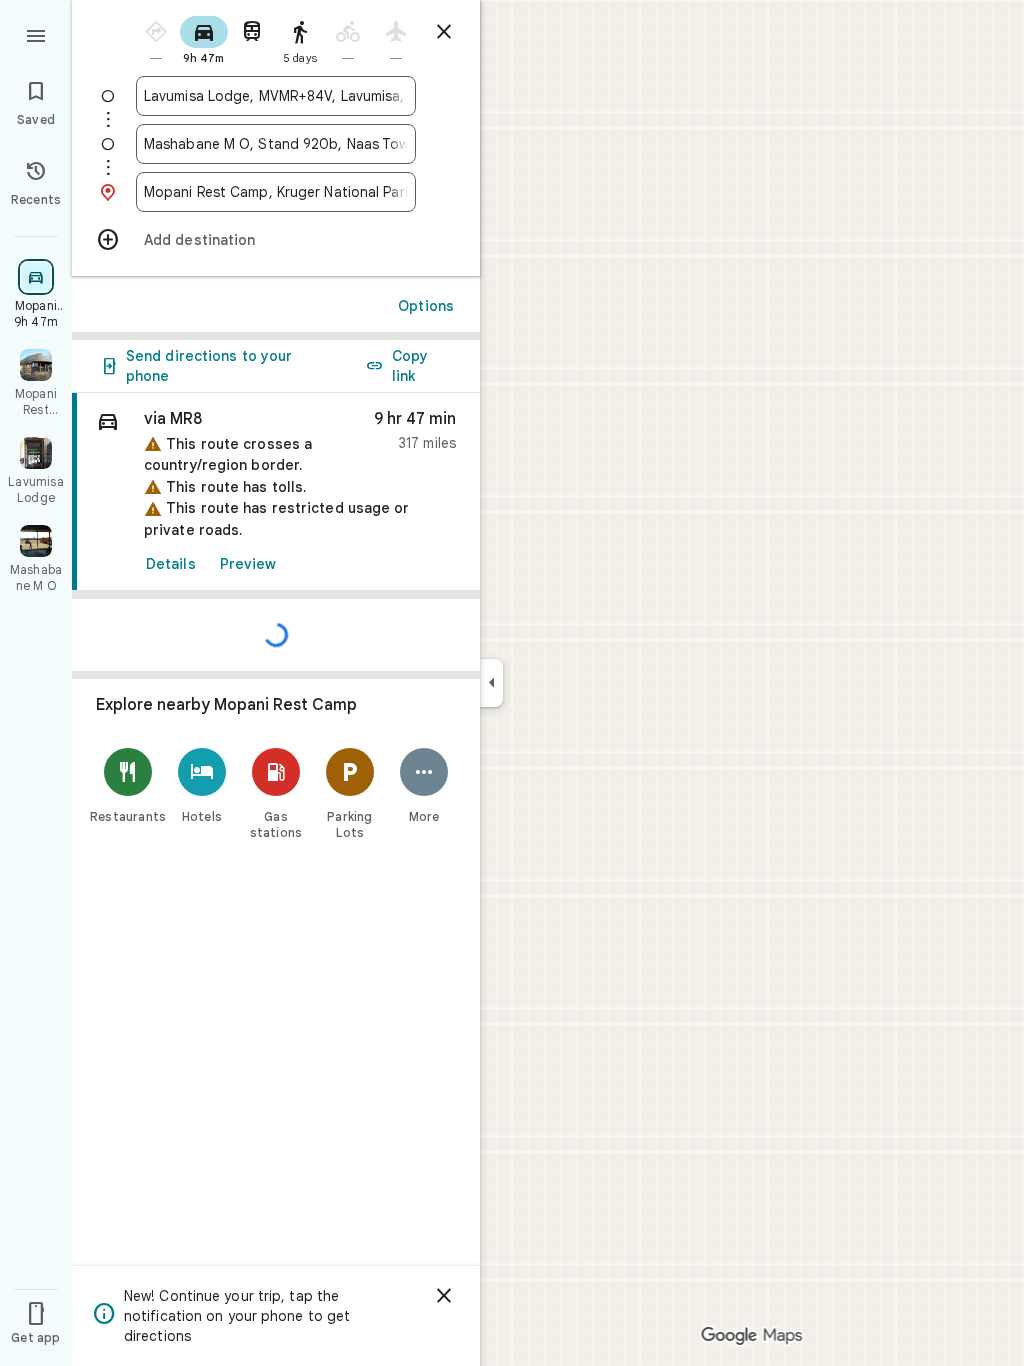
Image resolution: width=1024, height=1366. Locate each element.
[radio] (156, 38)
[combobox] (276, 96)
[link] (276, 492)
